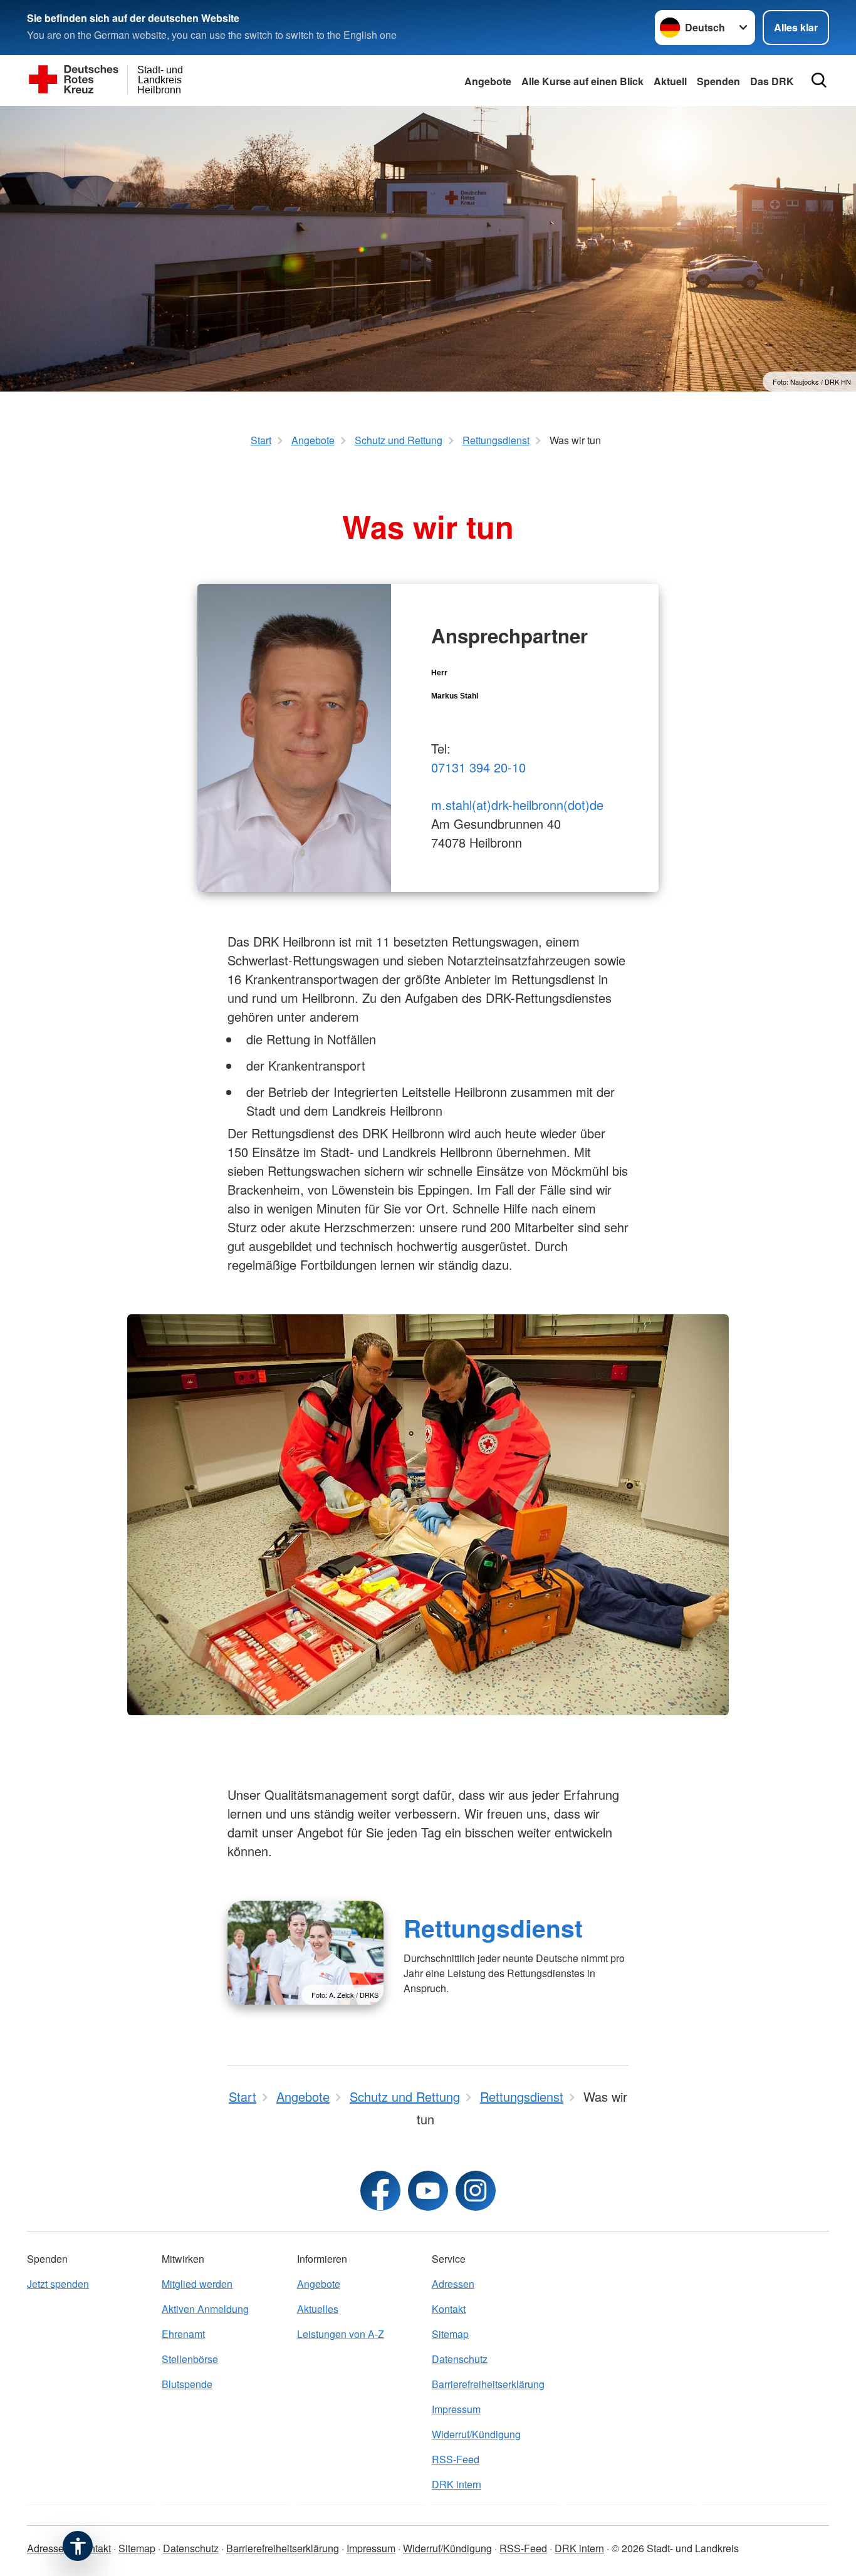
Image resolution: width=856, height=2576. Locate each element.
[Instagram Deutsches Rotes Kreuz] (476, 2191)
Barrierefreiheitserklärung (488, 2384)
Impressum (456, 2409)
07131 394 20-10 (478, 767)
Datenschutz (460, 2359)
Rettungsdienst (493, 1928)
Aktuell (670, 81)
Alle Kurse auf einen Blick (582, 81)
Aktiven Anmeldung (205, 2309)
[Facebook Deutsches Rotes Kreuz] (380, 2191)
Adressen (453, 2284)
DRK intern (457, 2484)
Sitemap (450, 2334)
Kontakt (449, 2309)
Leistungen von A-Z (341, 2334)
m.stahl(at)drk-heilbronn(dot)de (517, 805)
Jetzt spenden (58, 2284)
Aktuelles (318, 2309)
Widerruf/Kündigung (476, 2434)
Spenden (718, 81)
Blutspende (187, 2384)
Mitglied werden (197, 2284)
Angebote (488, 81)
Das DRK (772, 81)
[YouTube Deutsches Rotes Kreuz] (428, 2191)
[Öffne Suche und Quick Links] (819, 80)
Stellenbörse (190, 2359)
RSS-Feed (456, 2459)
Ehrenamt (183, 2334)
